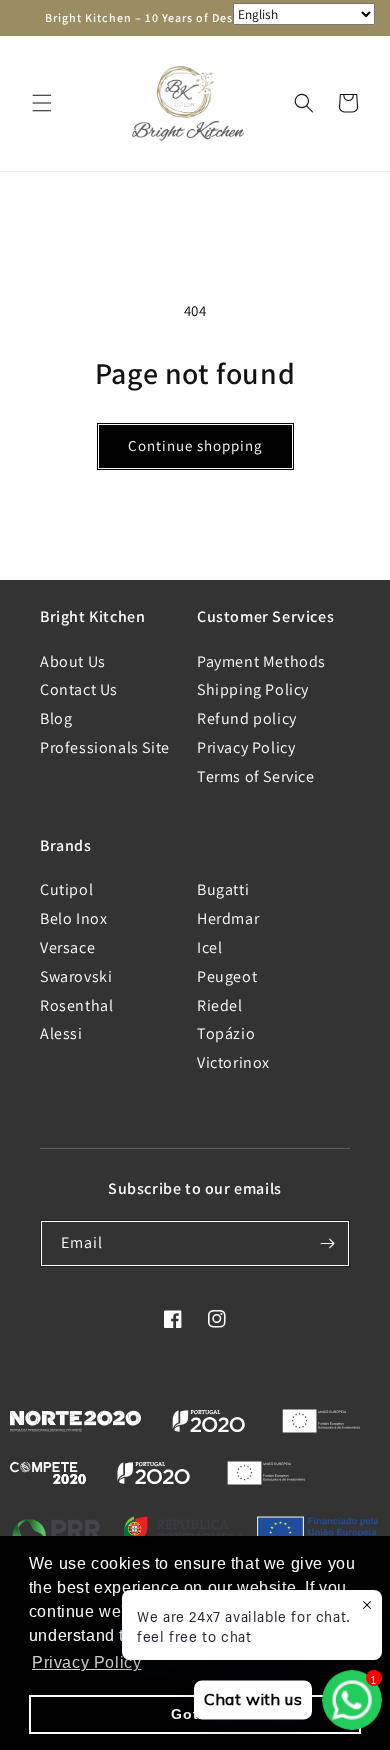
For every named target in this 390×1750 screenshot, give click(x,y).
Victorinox (233, 1062)
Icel (209, 947)
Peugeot (227, 976)
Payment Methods (261, 661)
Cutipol (66, 889)
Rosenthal (76, 1005)
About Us (73, 661)
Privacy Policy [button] (86, 1662)
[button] (42, 103)
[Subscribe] (327, 1243)
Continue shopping (195, 445)
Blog (56, 718)
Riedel (220, 1005)
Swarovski (76, 976)
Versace (67, 947)
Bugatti (223, 889)
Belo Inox (73, 918)
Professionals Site (105, 747)
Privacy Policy (246, 747)
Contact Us (79, 689)
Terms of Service (256, 776)
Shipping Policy (253, 689)
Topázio (226, 1033)
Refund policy (247, 718)
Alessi (61, 1033)
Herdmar (228, 918)
